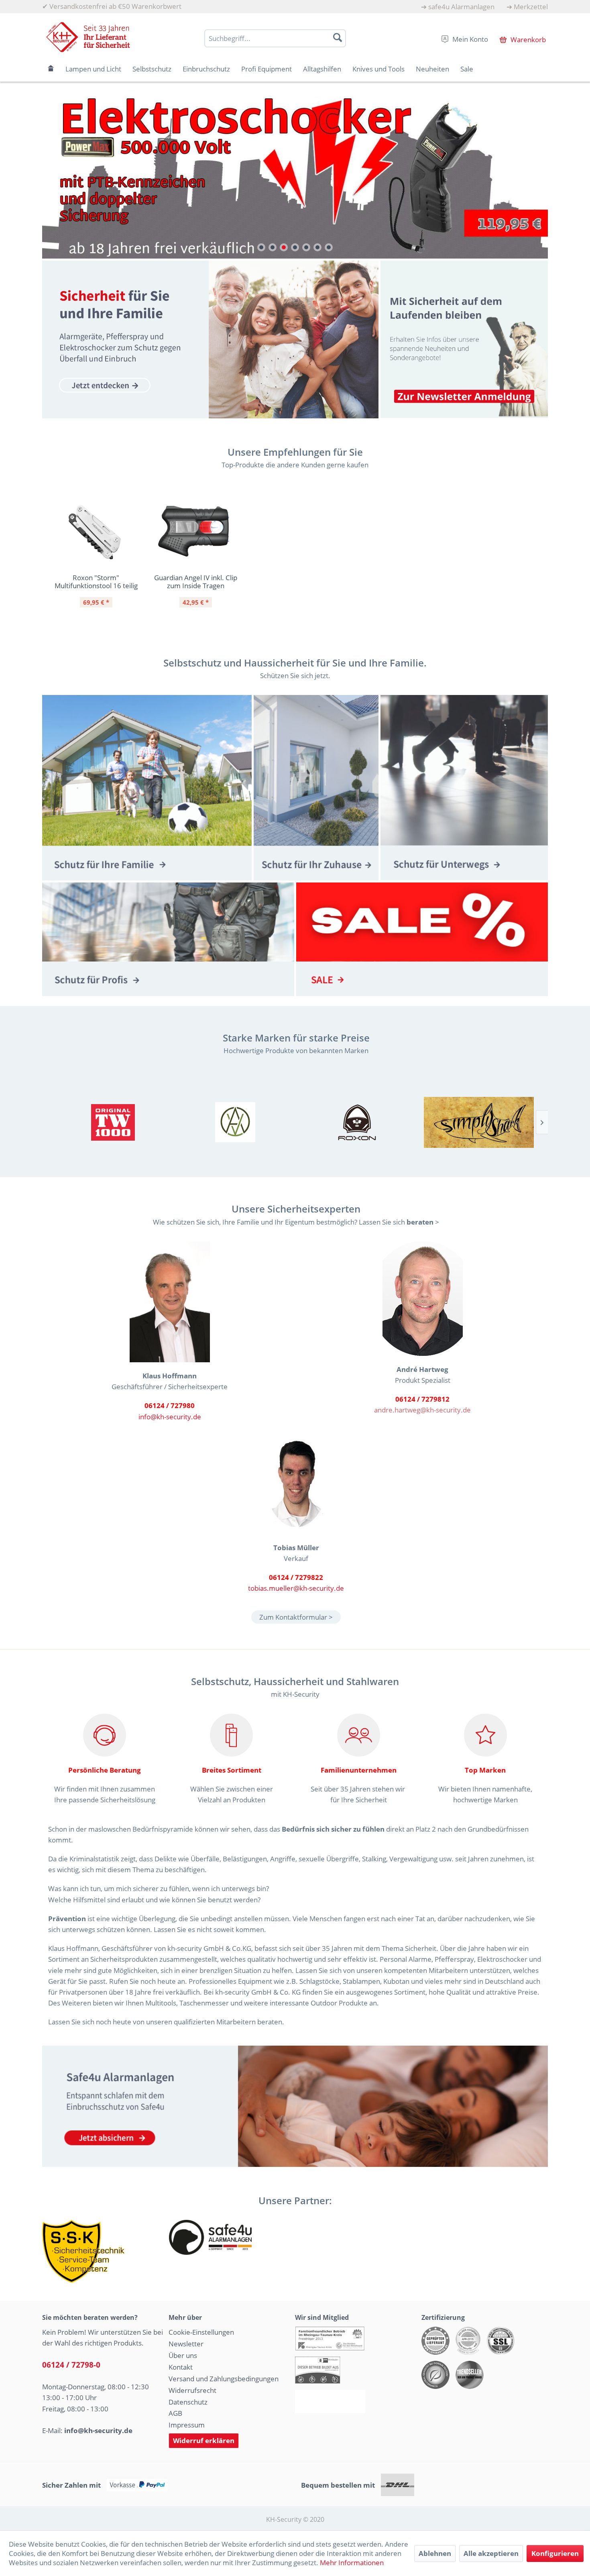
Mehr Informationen (352, 2563)
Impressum (187, 2425)
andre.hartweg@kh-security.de (422, 1410)
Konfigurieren (555, 2553)
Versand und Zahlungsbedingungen (224, 2378)
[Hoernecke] (113, 1122)
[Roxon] (357, 1122)
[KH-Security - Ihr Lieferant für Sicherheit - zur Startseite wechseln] (88, 37)
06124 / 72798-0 (71, 2365)
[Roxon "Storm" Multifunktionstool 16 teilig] (96, 532)
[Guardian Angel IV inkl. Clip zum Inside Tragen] (195, 532)
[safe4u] (295, 2106)
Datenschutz (188, 2402)
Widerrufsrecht (192, 2390)
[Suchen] (338, 37)
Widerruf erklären (204, 2440)
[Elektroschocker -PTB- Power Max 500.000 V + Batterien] (295, 174)
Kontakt (181, 2367)
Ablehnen (435, 2553)
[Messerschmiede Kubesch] (479, 1122)
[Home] (51, 69)
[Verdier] (235, 1122)
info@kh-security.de (170, 1416)
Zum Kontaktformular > (296, 1617)
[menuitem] (458, 7)
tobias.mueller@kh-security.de (296, 1588)
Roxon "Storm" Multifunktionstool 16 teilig (96, 581)
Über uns (183, 2355)
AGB (175, 2413)
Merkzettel (531, 7)
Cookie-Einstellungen (201, 2332)
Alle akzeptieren (491, 2553)
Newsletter (186, 2344)
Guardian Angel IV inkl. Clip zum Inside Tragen (196, 581)
